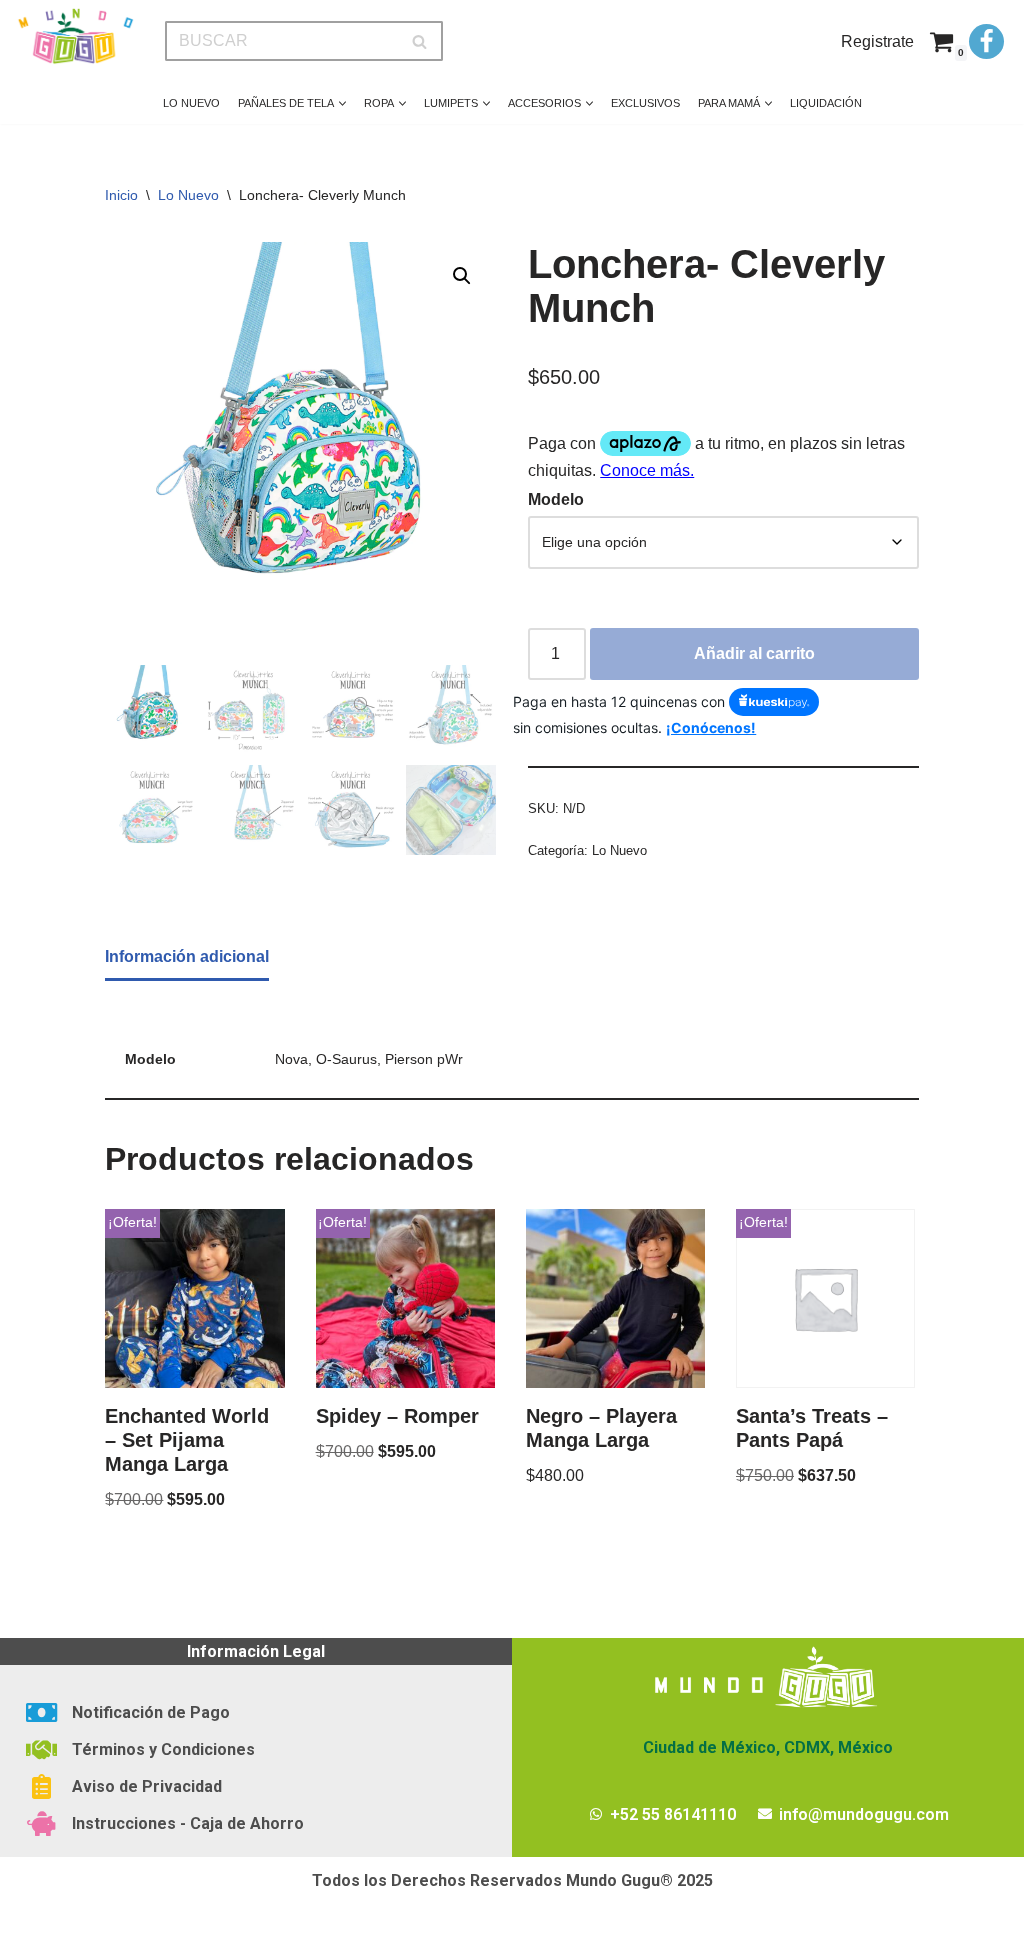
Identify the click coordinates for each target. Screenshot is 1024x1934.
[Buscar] (420, 41)
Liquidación (826, 103)
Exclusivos (645, 103)
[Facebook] (986, 41)
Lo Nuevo (191, 103)
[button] (342, 103)
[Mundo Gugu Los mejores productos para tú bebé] (75, 36)
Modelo (556, 499)
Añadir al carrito (754, 653)
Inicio (121, 195)
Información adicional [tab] (187, 956)
